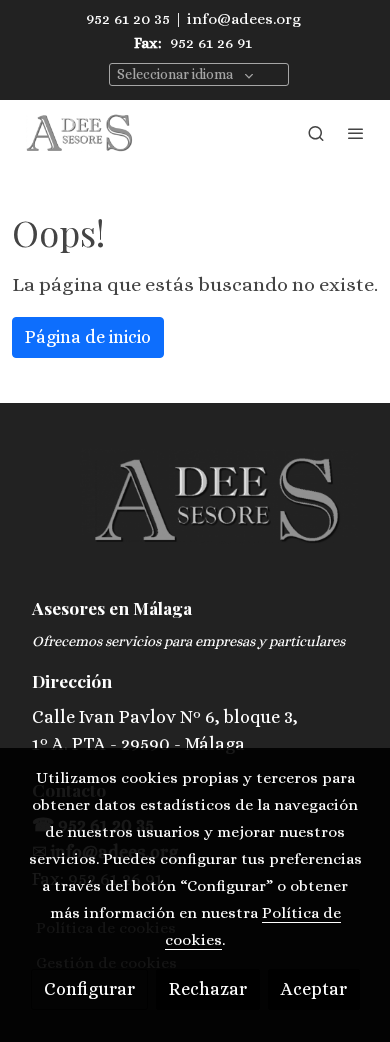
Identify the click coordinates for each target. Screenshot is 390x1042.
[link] (80, 133)
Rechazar (208, 989)
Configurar (89, 989)
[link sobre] (195, 513)
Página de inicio (88, 337)
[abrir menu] (356, 133)
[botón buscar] (316, 133)
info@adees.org (244, 19)
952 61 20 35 (128, 19)
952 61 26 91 (211, 43)
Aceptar (314, 989)
